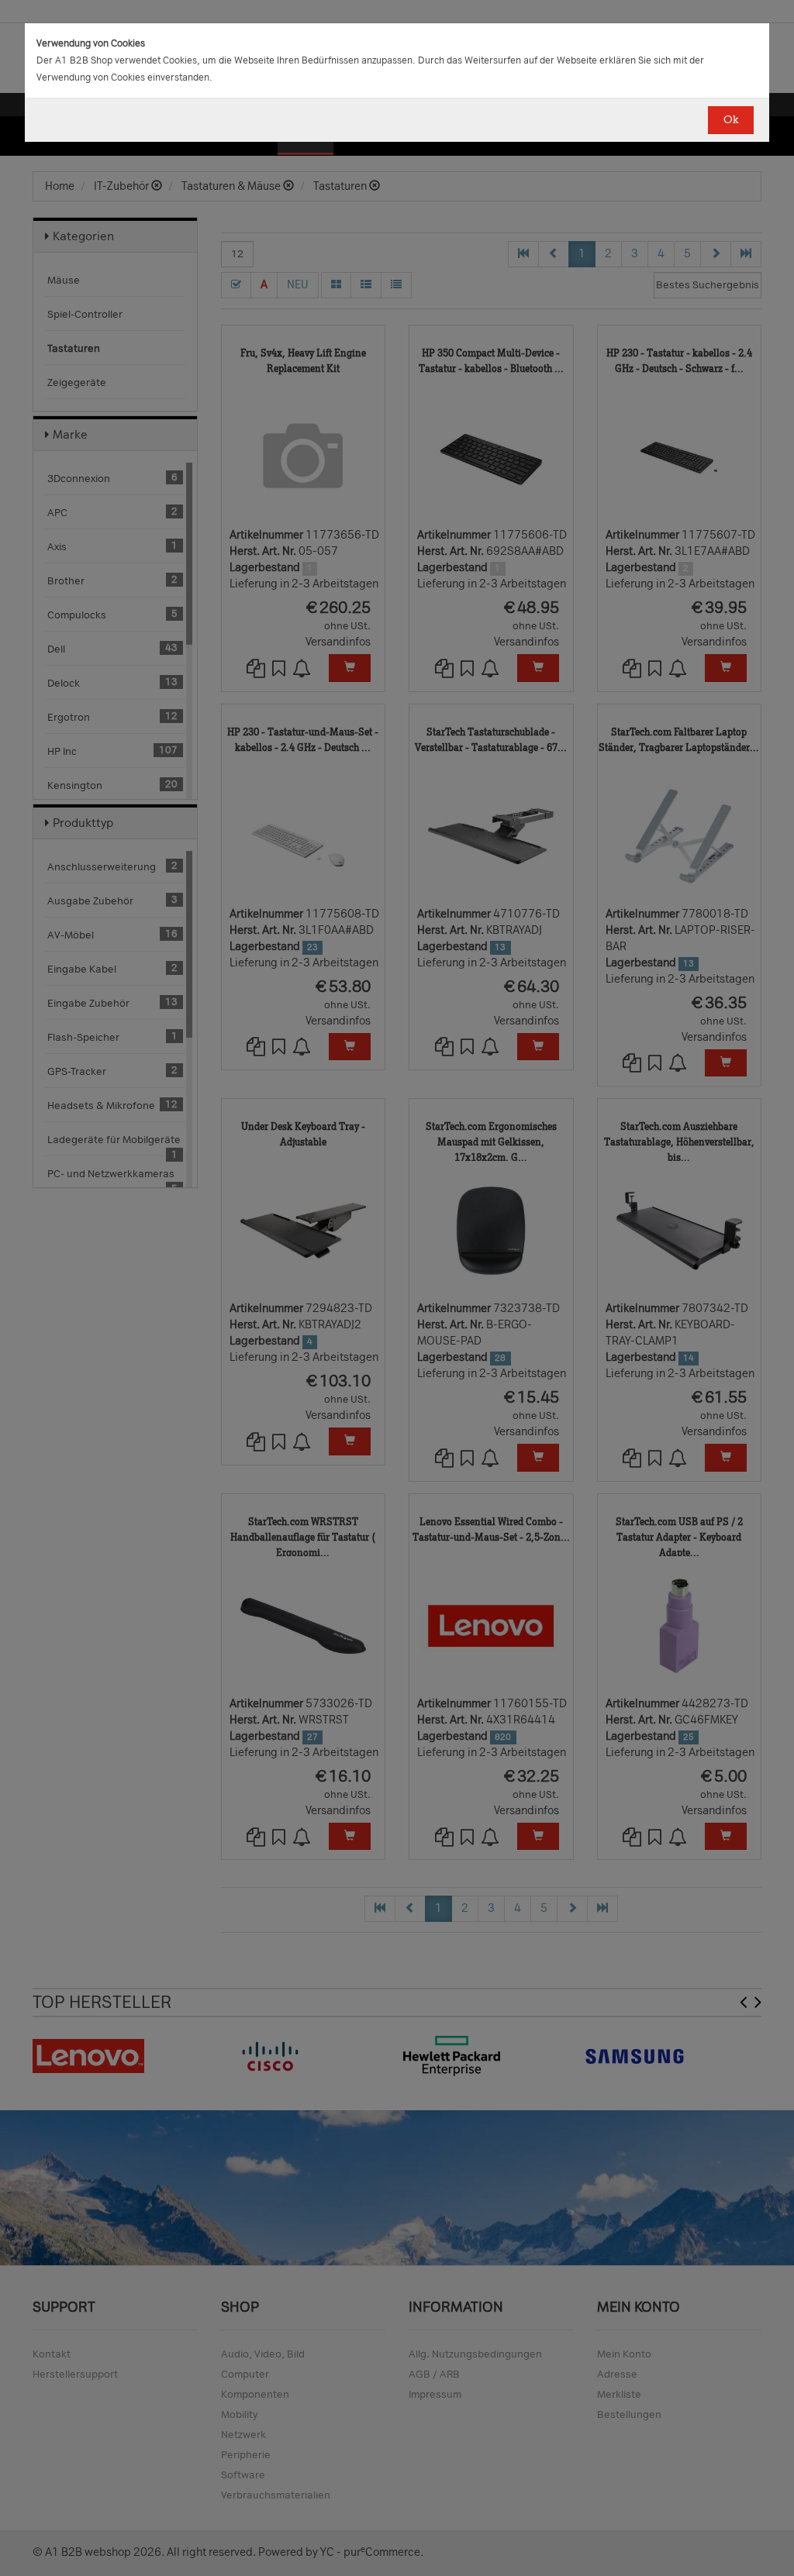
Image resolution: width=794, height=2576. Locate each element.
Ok (731, 120)
